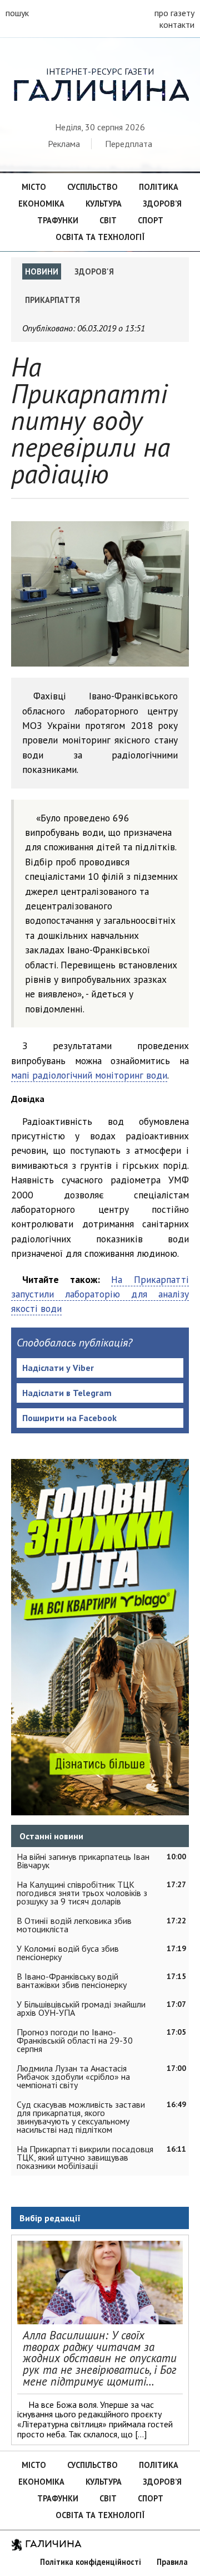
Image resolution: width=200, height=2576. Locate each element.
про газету (174, 13)
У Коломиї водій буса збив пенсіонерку (68, 1953)
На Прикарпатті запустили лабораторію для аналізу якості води (100, 1294)
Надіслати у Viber (58, 1368)
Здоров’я (162, 204)
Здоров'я (94, 271)
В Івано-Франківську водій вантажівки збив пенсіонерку (72, 1980)
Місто (34, 187)
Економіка (41, 204)
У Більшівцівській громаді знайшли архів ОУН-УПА (81, 2008)
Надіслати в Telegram (67, 1393)
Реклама (64, 144)
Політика (159, 187)
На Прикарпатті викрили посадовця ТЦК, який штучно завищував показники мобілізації (85, 2157)
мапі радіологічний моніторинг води (89, 1075)
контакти (177, 25)
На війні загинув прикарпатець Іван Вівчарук (83, 1861)
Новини (42, 271)
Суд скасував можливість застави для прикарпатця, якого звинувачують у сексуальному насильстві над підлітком (81, 2117)
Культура (104, 204)
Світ (108, 220)
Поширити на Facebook (69, 1418)
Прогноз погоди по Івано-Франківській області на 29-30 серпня (75, 2040)
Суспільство (92, 187)
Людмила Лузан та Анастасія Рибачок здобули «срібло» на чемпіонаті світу (73, 2077)
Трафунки (58, 220)
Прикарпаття (52, 300)
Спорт (151, 220)
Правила (172, 2562)
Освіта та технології (100, 237)
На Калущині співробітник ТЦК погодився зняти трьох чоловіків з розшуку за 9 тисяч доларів (82, 1893)
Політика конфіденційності (91, 2562)
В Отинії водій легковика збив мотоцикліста (74, 1925)
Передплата (129, 144)
